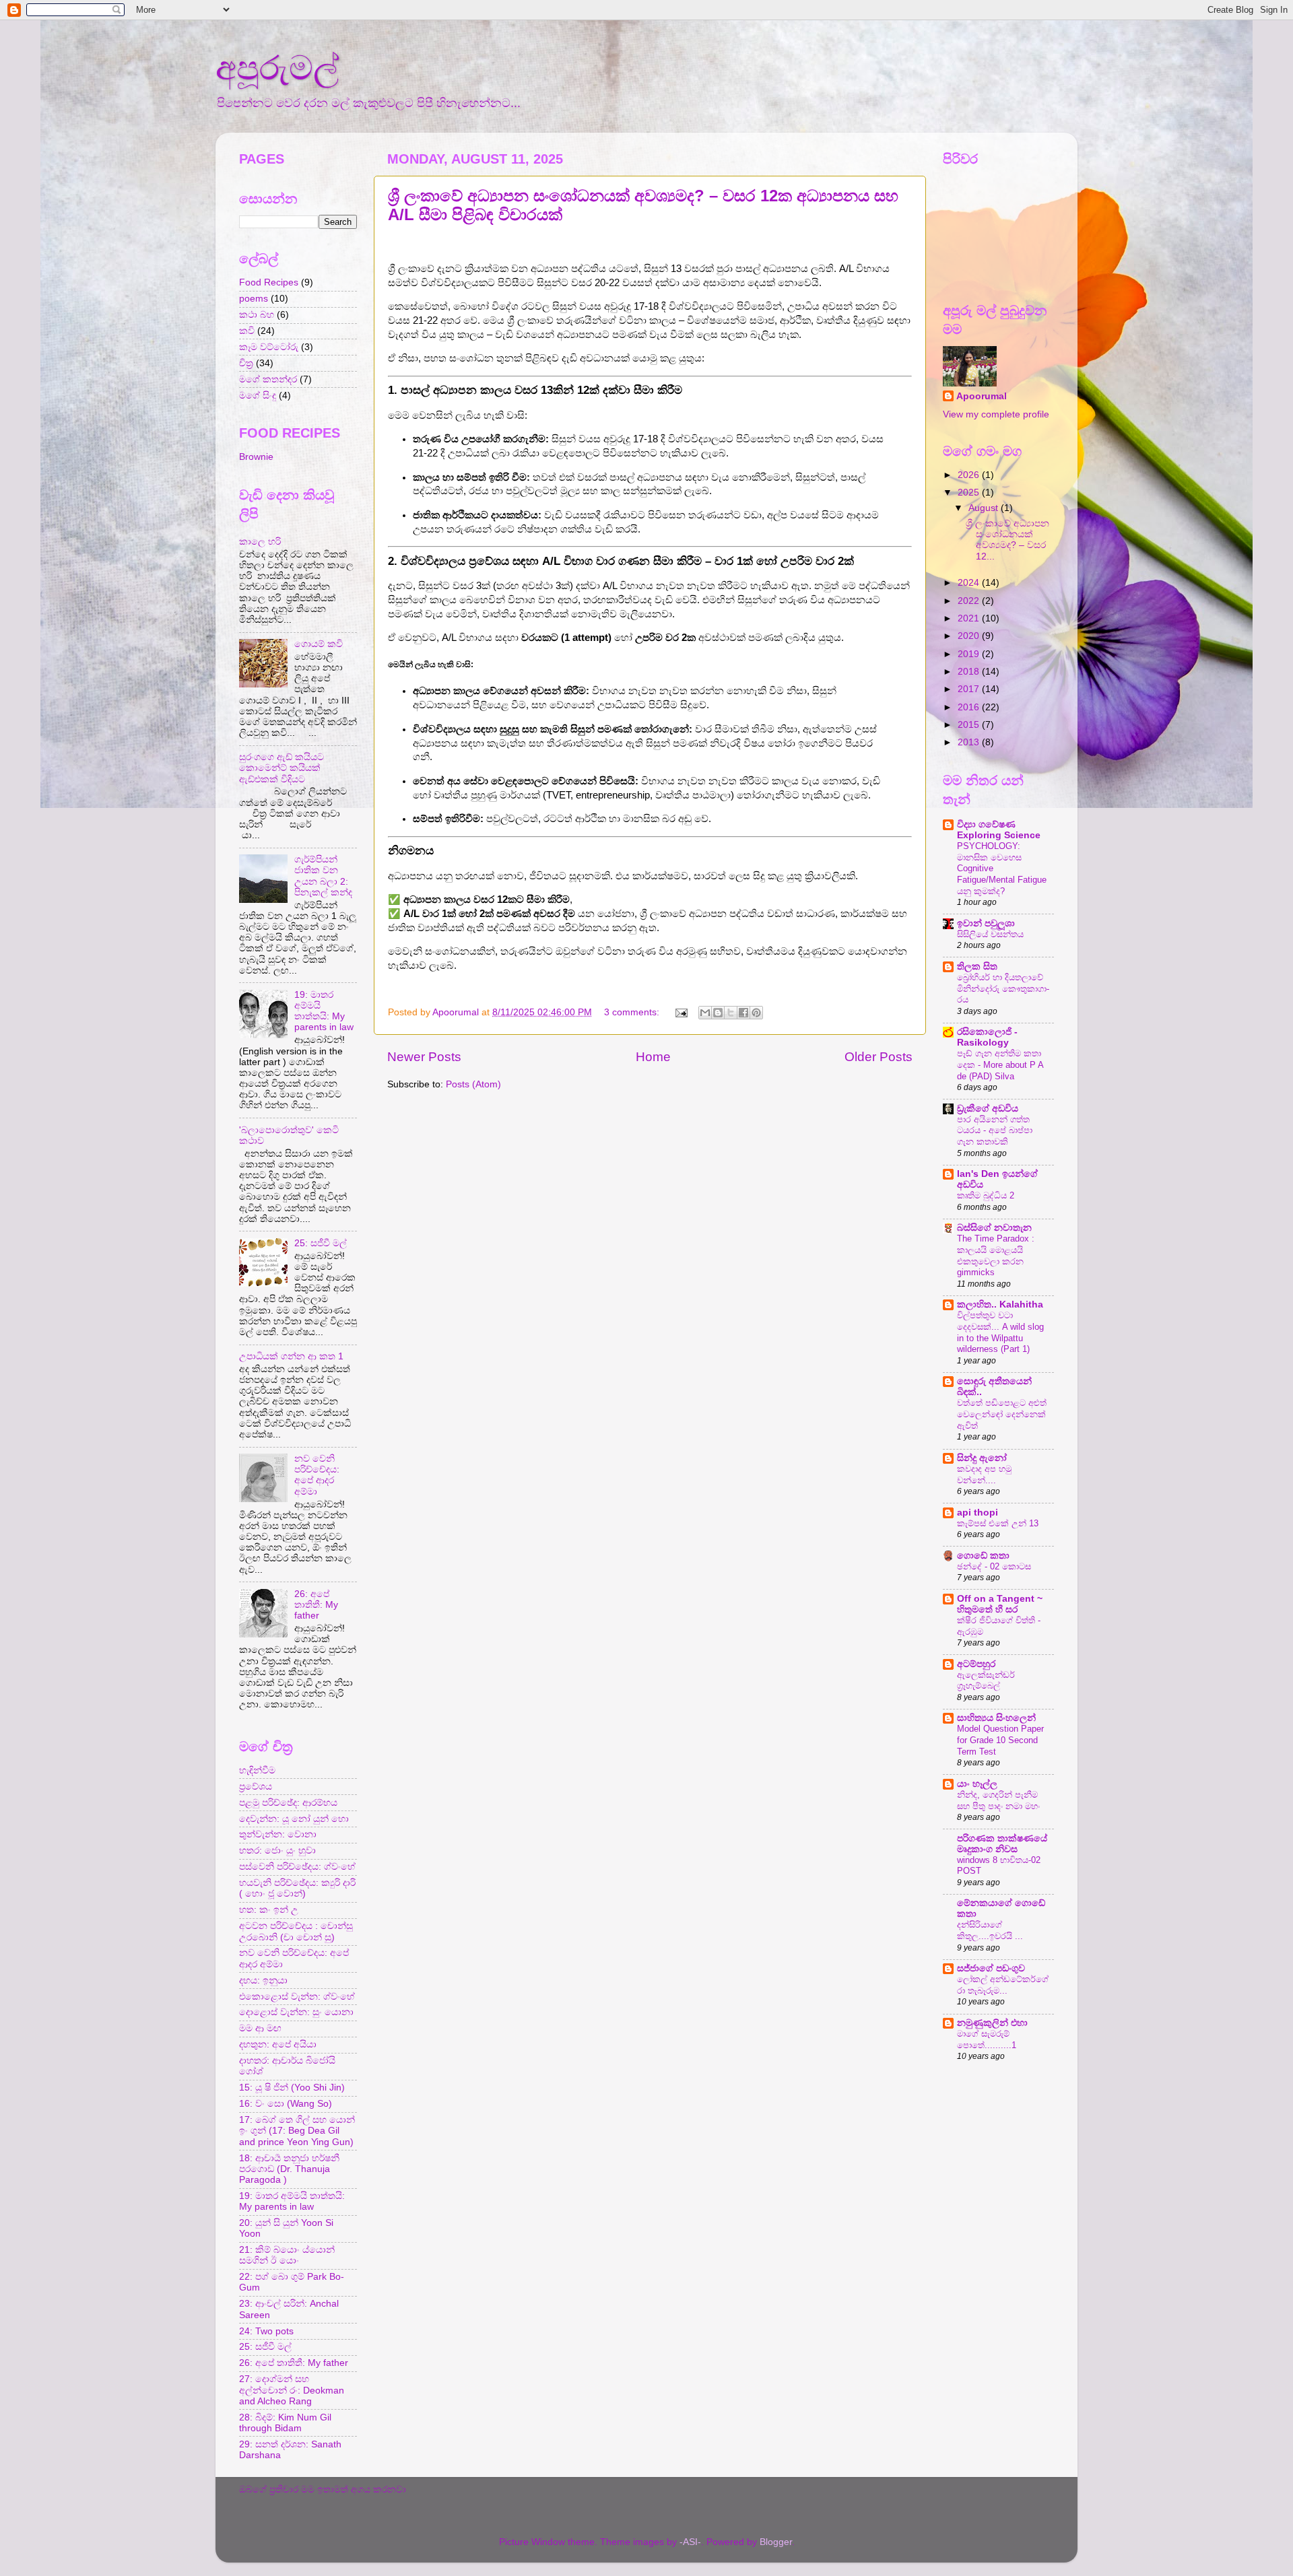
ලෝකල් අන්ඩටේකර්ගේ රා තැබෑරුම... (1003, 1985)
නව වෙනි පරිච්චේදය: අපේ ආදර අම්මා (317, 1475)
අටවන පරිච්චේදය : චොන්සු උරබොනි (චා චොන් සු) (296, 1931)
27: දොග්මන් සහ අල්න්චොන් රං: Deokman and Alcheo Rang (292, 2390)
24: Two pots (266, 2331)
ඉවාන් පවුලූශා (986, 923)
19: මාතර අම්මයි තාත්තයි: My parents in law (324, 1011)
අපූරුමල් (277, 68)
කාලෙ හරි (260, 542)
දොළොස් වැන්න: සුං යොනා (296, 2012)
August (985, 508)
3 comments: (633, 1012)
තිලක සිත (977, 967)
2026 (970, 475)
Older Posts (878, 1057)
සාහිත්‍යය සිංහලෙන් (996, 1718)
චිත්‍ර (246, 363)
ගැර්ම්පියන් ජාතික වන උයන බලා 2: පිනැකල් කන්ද (323, 876)
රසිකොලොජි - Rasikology (987, 1037)
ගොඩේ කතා (983, 1556)
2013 (970, 742)
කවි (247, 331)
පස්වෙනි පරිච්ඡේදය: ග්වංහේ (297, 1867)
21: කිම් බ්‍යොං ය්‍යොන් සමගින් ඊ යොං (287, 2255)
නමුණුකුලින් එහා (992, 2023)
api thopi (977, 1513)
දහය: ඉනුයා (263, 1980)
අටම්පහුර (976, 1664)
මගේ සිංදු (258, 396)
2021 (970, 618)
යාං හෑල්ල (977, 1784)
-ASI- (690, 2542)
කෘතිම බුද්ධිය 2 (986, 1195)
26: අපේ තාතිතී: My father (316, 1605)
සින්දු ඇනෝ (982, 1458)
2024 (970, 583)
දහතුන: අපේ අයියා (278, 2044)
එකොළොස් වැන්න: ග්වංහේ (297, 1997)
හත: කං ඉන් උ (269, 1910)
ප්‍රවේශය (256, 1787)
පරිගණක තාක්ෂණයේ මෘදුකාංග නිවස (1002, 1844)
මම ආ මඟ (260, 2028)
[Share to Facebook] (743, 1013)
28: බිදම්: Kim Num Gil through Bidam (285, 2423)
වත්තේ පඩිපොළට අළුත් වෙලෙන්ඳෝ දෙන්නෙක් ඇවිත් (1002, 1414)
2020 (970, 636)
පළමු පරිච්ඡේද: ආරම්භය (288, 1803)
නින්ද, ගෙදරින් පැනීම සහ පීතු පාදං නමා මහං (998, 1800)
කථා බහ (257, 315)
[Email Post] (681, 1012)
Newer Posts (424, 1057)
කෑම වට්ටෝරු (269, 347)
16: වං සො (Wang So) (286, 2104)
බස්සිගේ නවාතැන (994, 1228)
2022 (970, 601)
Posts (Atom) (473, 1084)
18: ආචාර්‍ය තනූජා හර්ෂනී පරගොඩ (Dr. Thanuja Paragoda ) (289, 2169)
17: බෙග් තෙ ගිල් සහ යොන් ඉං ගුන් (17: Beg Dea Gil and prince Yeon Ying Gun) (297, 2131)
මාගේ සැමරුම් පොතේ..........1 (987, 2039)
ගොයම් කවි (319, 644)
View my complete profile (996, 414)
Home (653, 1057)
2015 (970, 725)
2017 (970, 689)
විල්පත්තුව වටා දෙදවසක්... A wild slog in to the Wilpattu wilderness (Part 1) (1000, 1332)
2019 (970, 654)
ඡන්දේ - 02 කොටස (994, 1566)
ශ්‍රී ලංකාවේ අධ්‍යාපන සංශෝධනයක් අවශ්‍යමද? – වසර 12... (1007, 540)
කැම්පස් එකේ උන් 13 (998, 1523)
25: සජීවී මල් (321, 1243)
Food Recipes (269, 282)
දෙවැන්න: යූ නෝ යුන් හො (294, 1819)
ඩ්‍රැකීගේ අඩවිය (988, 1109)
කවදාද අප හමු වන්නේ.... (984, 1475)
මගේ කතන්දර (268, 379)
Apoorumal (982, 396)
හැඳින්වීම (257, 1770)
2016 (970, 707)
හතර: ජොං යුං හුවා (277, 1851)
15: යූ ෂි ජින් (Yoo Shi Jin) (292, 2088)
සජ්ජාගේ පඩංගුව (991, 1968)
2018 (970, 672)
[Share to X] (731, 1013)
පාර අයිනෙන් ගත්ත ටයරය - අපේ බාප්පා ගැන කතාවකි (995, 1130)
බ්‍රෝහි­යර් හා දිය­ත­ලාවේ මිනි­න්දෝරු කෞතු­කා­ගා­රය (1003, 988)
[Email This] (705, 1013)
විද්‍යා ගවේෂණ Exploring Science (999, 830)
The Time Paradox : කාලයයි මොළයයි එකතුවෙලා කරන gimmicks (996, 1255)
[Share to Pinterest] (756, 1013)
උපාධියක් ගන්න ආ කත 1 (291, 1356)
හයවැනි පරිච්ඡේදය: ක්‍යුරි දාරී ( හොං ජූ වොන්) (297, 1888)
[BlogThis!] (718, 1013)
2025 (970, 493)
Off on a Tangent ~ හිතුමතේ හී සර (1000, 1604)
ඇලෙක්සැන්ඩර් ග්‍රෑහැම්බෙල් (986, 1681)
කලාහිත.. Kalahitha (1000, 1304)
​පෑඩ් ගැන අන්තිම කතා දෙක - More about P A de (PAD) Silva (1000, 1064)
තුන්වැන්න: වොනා (278, 1834)
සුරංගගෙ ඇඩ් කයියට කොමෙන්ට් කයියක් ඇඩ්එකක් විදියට (281, 768)
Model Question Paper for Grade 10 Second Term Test (1000, 1740)
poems (254, 299)
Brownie (256, 457)
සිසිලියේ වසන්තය (990, 934)
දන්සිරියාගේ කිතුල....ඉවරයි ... (990, 1930)
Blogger (776, 2542)
